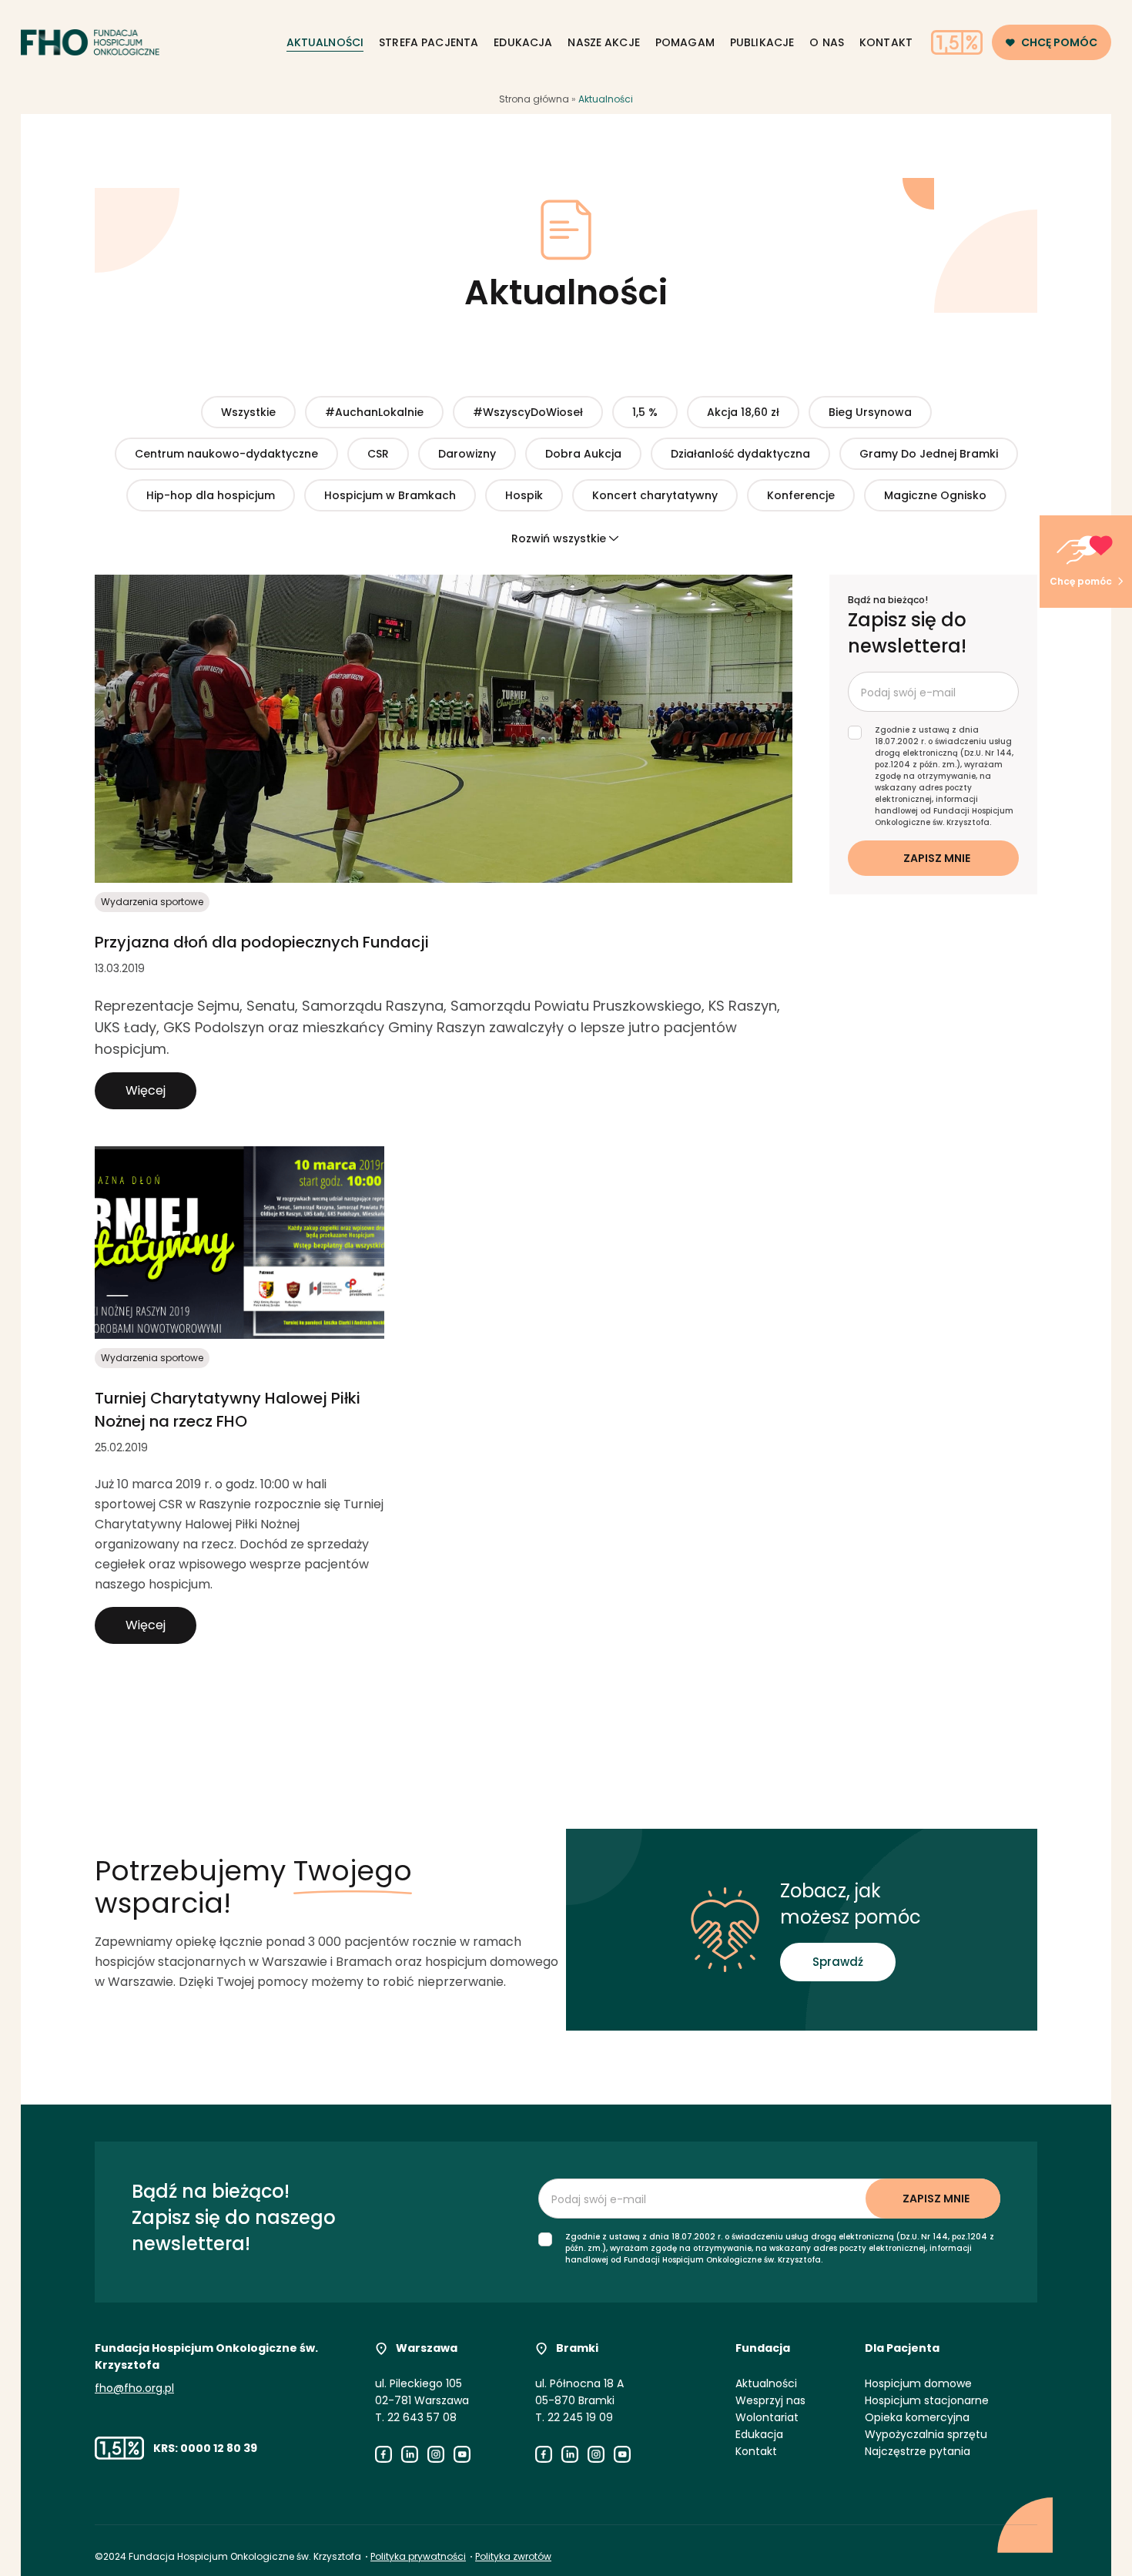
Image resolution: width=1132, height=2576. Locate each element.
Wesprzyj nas (770, 2400)
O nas (827, 42)
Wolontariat (767, 2417)
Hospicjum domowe (918, 2383)
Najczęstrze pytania (918, 2451)
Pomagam (685, 42)
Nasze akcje (604, 42)
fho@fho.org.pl (134, 2388)
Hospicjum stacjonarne (927, 2400)
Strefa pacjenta (429, 42)
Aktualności (325, 42)
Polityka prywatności (418, 2556)
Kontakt (886, 42)
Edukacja (523, 42)
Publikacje (762, 42)
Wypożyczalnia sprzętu (926, 2434)
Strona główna (534, 99)
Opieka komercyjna (917, 2417)
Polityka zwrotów (513, 2556)
